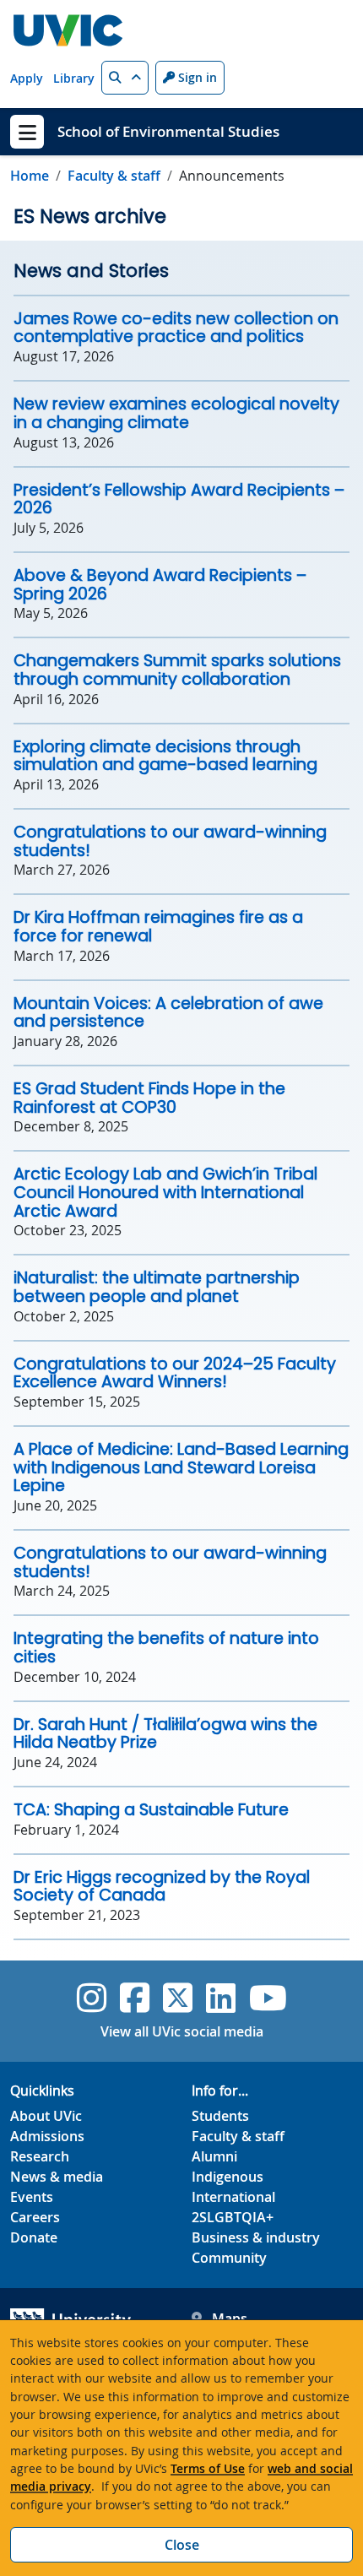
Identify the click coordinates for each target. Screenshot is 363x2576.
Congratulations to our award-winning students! (170, 841)
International (233, 2197)
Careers (35, 2217)
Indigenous (228, 2177)
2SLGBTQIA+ (233, 2217)
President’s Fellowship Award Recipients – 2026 (179, 499)
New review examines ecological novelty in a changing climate (176, 413)
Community (229, 2258)
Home (30, 176)
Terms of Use (208, 2468)
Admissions (47, 2136)
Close (182, 2545)
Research (40, 2156)
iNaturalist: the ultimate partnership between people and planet (157, 1287)
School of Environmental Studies (168, 131)
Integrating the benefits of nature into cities (166, 1648)
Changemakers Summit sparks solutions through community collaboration (177, 670)
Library (74, 78)
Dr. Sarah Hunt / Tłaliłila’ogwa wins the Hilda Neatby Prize (165, 1734)
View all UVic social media (182, 2031)
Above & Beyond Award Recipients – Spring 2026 (160, 585)
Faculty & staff (114, 176)
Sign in (196, 77)
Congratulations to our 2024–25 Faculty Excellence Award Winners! (175, 1373)
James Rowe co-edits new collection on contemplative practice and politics (176, 328)
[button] (125, 78)
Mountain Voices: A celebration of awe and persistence (168, 1013)
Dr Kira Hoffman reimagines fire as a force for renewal (158, 927)
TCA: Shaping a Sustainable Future (151, 1810)
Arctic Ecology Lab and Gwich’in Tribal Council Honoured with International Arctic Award (165, 1192)
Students (220, 2116)
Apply (27, 78)
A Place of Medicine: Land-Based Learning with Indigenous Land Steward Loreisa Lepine (181, 1467)
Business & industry (256, 2237)
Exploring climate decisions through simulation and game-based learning (165, 756)
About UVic (46, 2116)
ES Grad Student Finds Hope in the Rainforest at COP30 (149, 1098)
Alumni (214, 2156)
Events (32, 2197)
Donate (34, 2237)
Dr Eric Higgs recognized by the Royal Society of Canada (162, 1887)
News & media (57, 2177)
